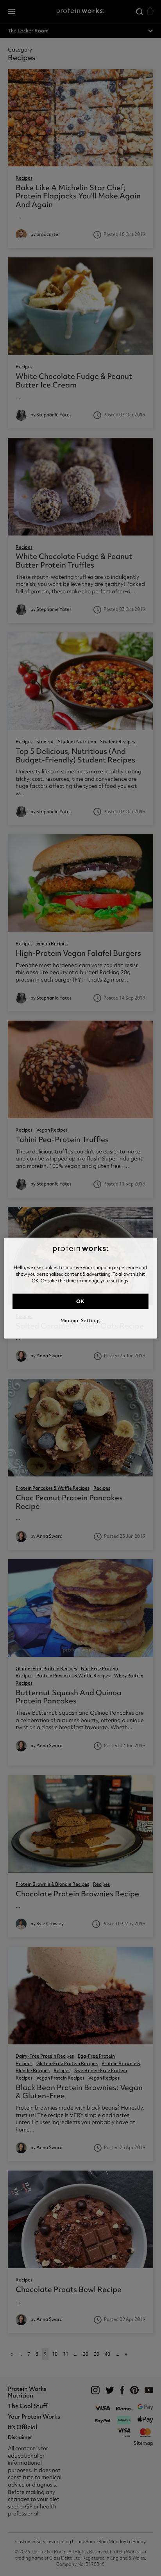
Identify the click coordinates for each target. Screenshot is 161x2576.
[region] (80, 1288)
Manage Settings (80, 1321)
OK (80, 1301)
